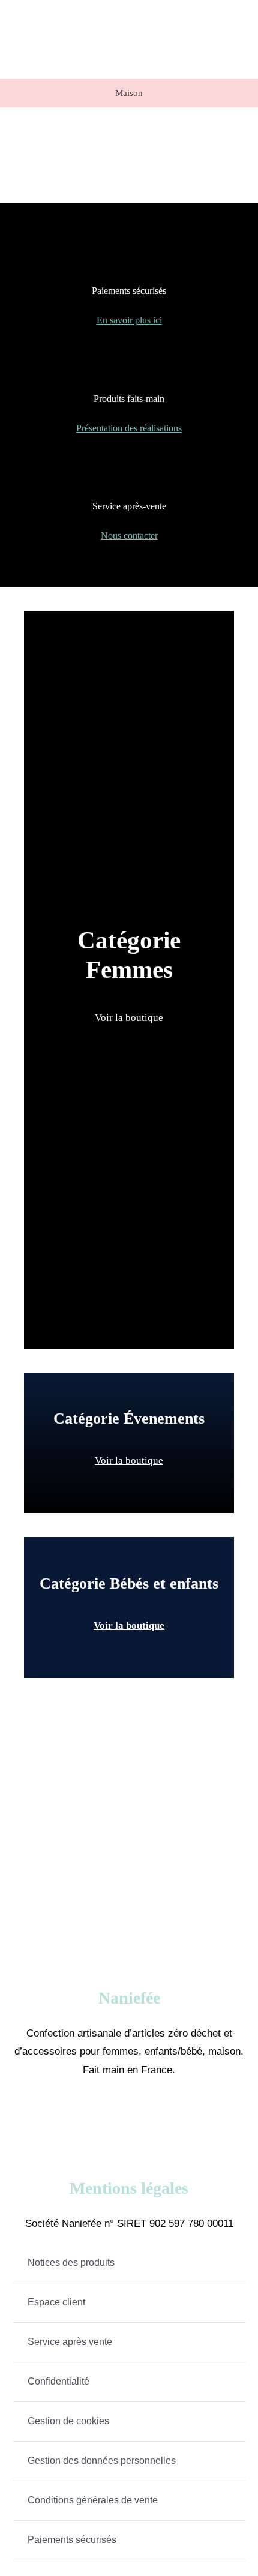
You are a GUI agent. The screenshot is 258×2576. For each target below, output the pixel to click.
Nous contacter (129, 535)
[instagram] (147, 2116)
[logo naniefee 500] (187, 10)
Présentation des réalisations (129, 428)
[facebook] (111, 2116)
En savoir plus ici (129, 320)
